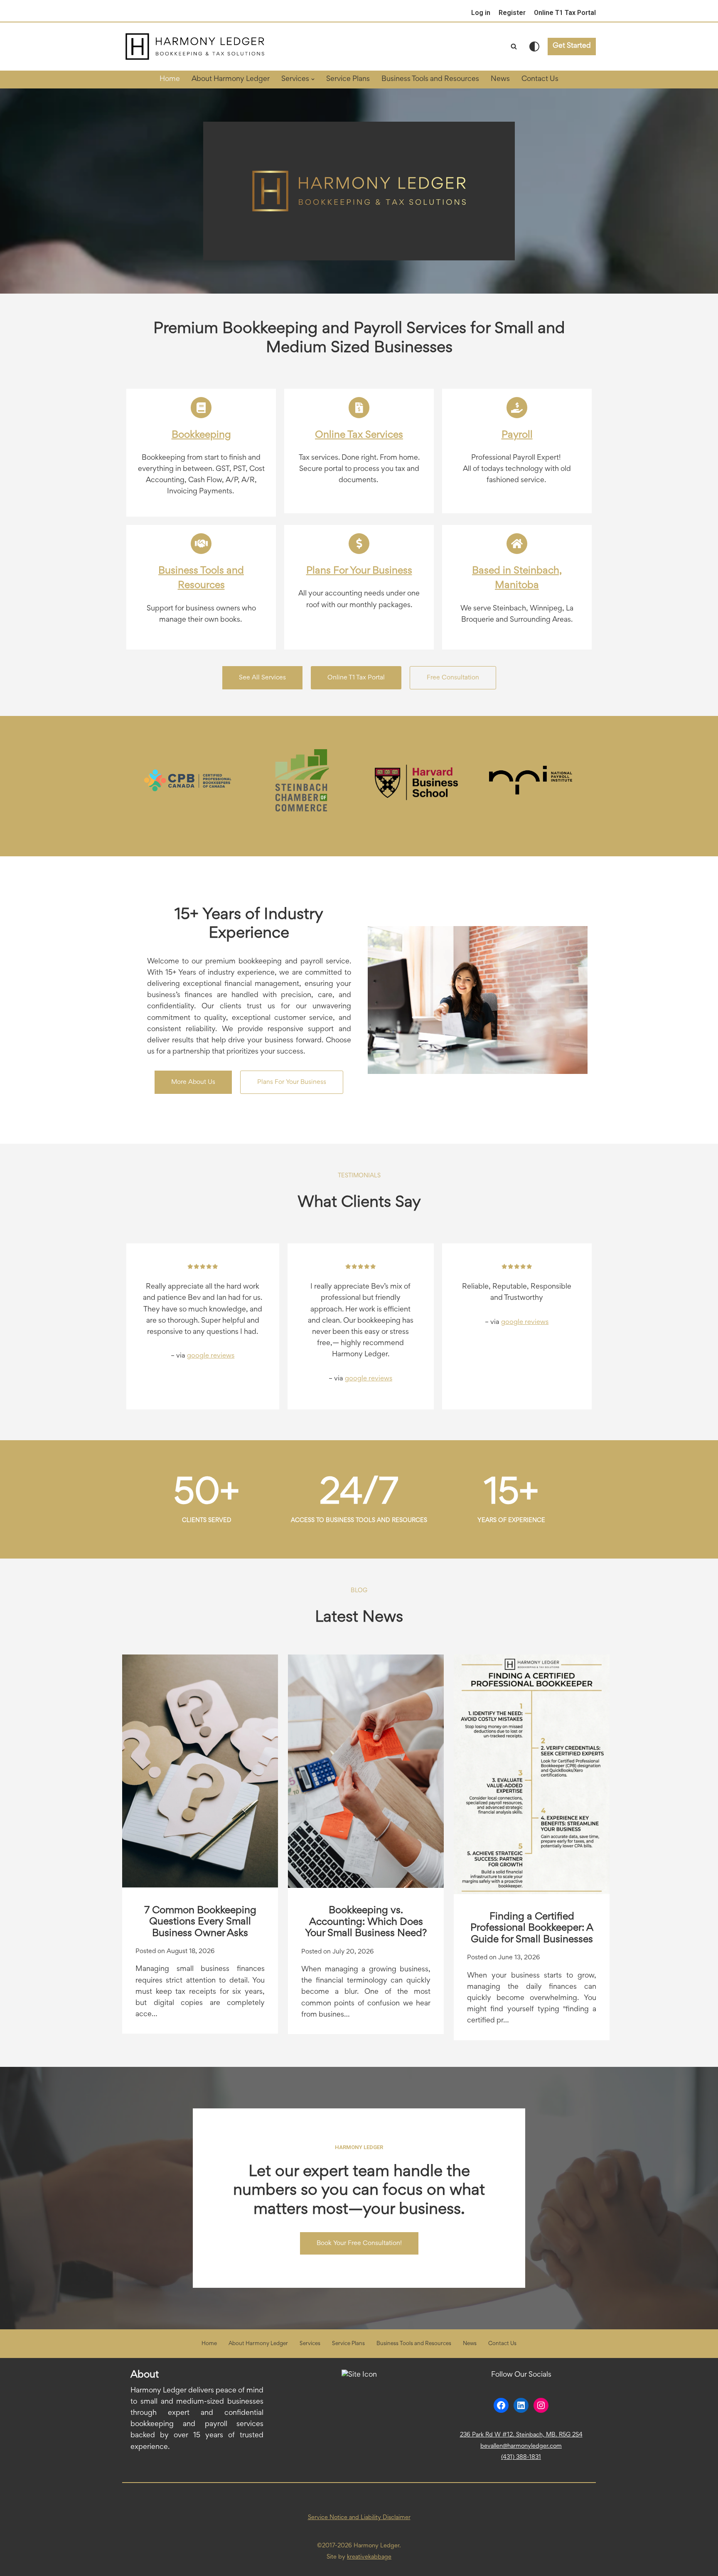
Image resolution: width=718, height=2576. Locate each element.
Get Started (572, 46)
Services (310, 2344)
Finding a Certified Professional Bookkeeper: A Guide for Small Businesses (532, 1928)
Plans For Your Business (359, 571)
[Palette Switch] (534, 47)
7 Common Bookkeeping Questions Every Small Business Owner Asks (200, 1922)
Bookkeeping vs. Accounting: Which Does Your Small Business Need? (366, 1922)
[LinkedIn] (521, 2405)
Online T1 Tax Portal (565, 13)
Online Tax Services (359, 435)
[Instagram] (541, 2405)
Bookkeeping (201, 435)
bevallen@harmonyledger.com (521, 2446)
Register (512, 13)
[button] (313, 79)
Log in (481, 13)
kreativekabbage (369, 2557)
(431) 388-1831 (521, 2457)
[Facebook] (501, 2405)
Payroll (517, 435)
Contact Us (540, 79)
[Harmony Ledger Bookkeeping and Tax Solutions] (195, 47)
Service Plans (348, 79)
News (500, 79)
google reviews (211, 1356)
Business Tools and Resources (430, 79)
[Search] (514, 46)
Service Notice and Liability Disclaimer (359, 2518)
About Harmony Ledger (231, 79)
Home (170, 79)
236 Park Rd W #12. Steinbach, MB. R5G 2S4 (521, 2435)
